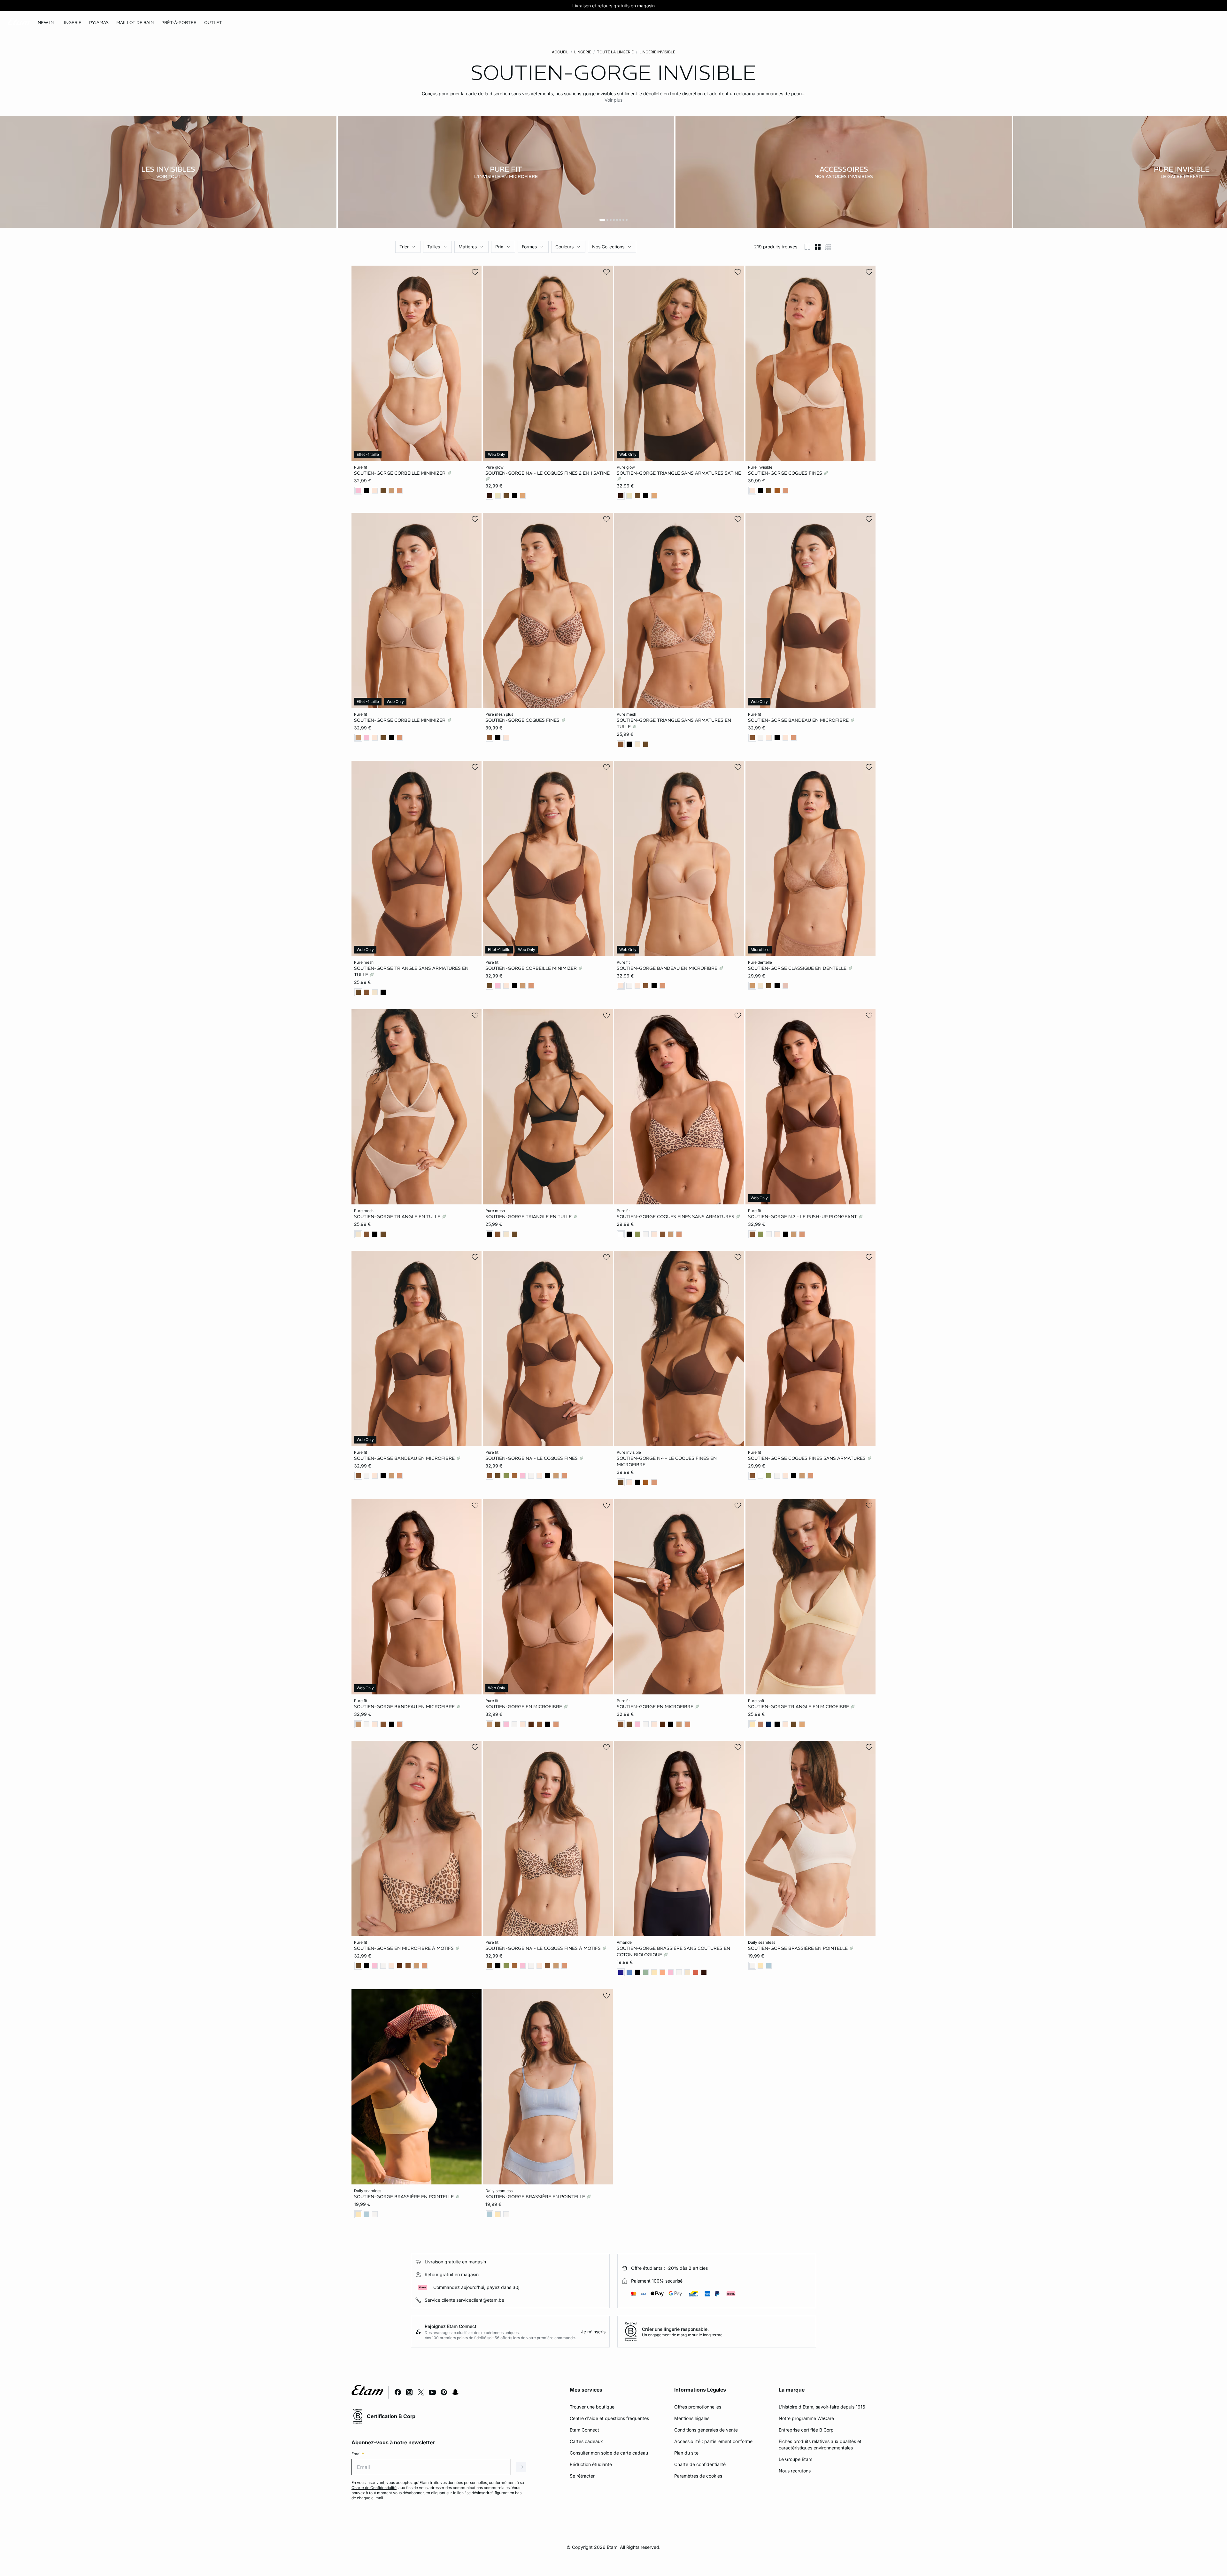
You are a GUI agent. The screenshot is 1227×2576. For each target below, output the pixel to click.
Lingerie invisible (657, 52)
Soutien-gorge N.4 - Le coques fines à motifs (544, 1948)
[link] (46, 23)
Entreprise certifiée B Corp (806, 2430)
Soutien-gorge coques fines (786, 473)
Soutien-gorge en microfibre (524, 1706)
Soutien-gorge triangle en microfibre (799, 1706)
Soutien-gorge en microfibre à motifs (405, 1948)
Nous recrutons (795, 2471)
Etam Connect (584, 2430)
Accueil (560, 52)
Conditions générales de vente (706, 2430)
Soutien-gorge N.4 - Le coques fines (532, 1458)
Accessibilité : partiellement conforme (713, 2441)
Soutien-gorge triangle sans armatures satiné (679, 473)
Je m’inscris (593, 2332)
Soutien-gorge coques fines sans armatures (676, 1216)
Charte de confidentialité (700, 2464)
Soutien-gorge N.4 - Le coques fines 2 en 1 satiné (548, 473)
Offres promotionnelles (698, 2407)
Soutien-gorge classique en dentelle (798, 968)
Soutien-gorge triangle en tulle (398, 1216)
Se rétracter (582, 2476)
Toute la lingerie (615, 52)
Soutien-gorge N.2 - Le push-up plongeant (803, 1216)
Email (358, 2454)
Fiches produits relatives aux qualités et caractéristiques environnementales (820, 2444)
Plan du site (686, 2453)
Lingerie (583, 52)
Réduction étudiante (591, 2464)
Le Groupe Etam (795, 2459)
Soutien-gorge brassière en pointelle (799, 1948)
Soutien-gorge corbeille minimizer (400, 473)
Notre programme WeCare (806, 2418)
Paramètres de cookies (698, 2476)
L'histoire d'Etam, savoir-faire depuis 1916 (822, 2407)
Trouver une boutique (592, 2407)
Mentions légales (692, 2418)
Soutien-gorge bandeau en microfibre (799, 720)
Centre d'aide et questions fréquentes (609, 2418)
